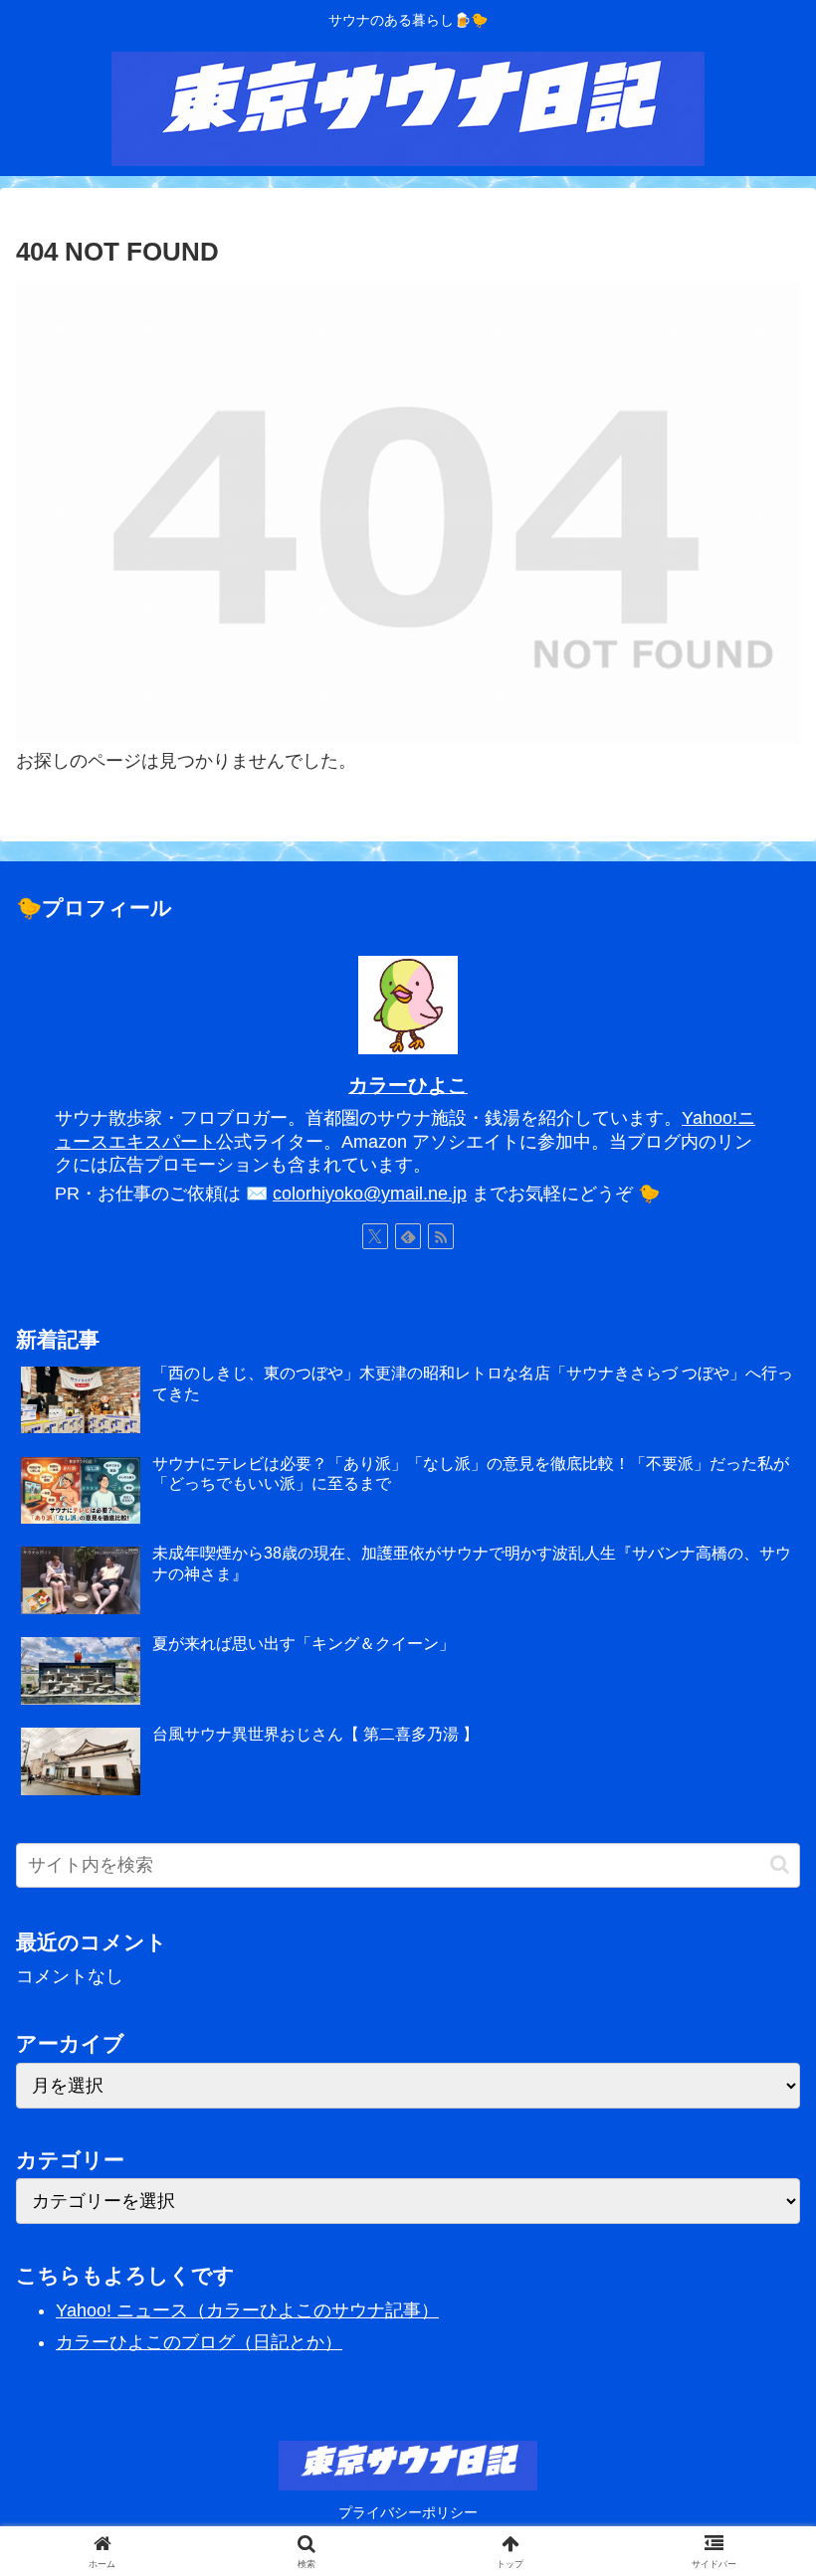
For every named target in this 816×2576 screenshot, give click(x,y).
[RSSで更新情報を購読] (441, 1236)
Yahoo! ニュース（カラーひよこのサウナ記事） (247, 2310)
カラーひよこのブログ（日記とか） (199, 2342)
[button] (780, 1864)
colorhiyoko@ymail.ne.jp (370, 1194)
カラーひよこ (408, 1085)
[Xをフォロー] (375, 1236)
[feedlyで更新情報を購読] (408, 1236)
